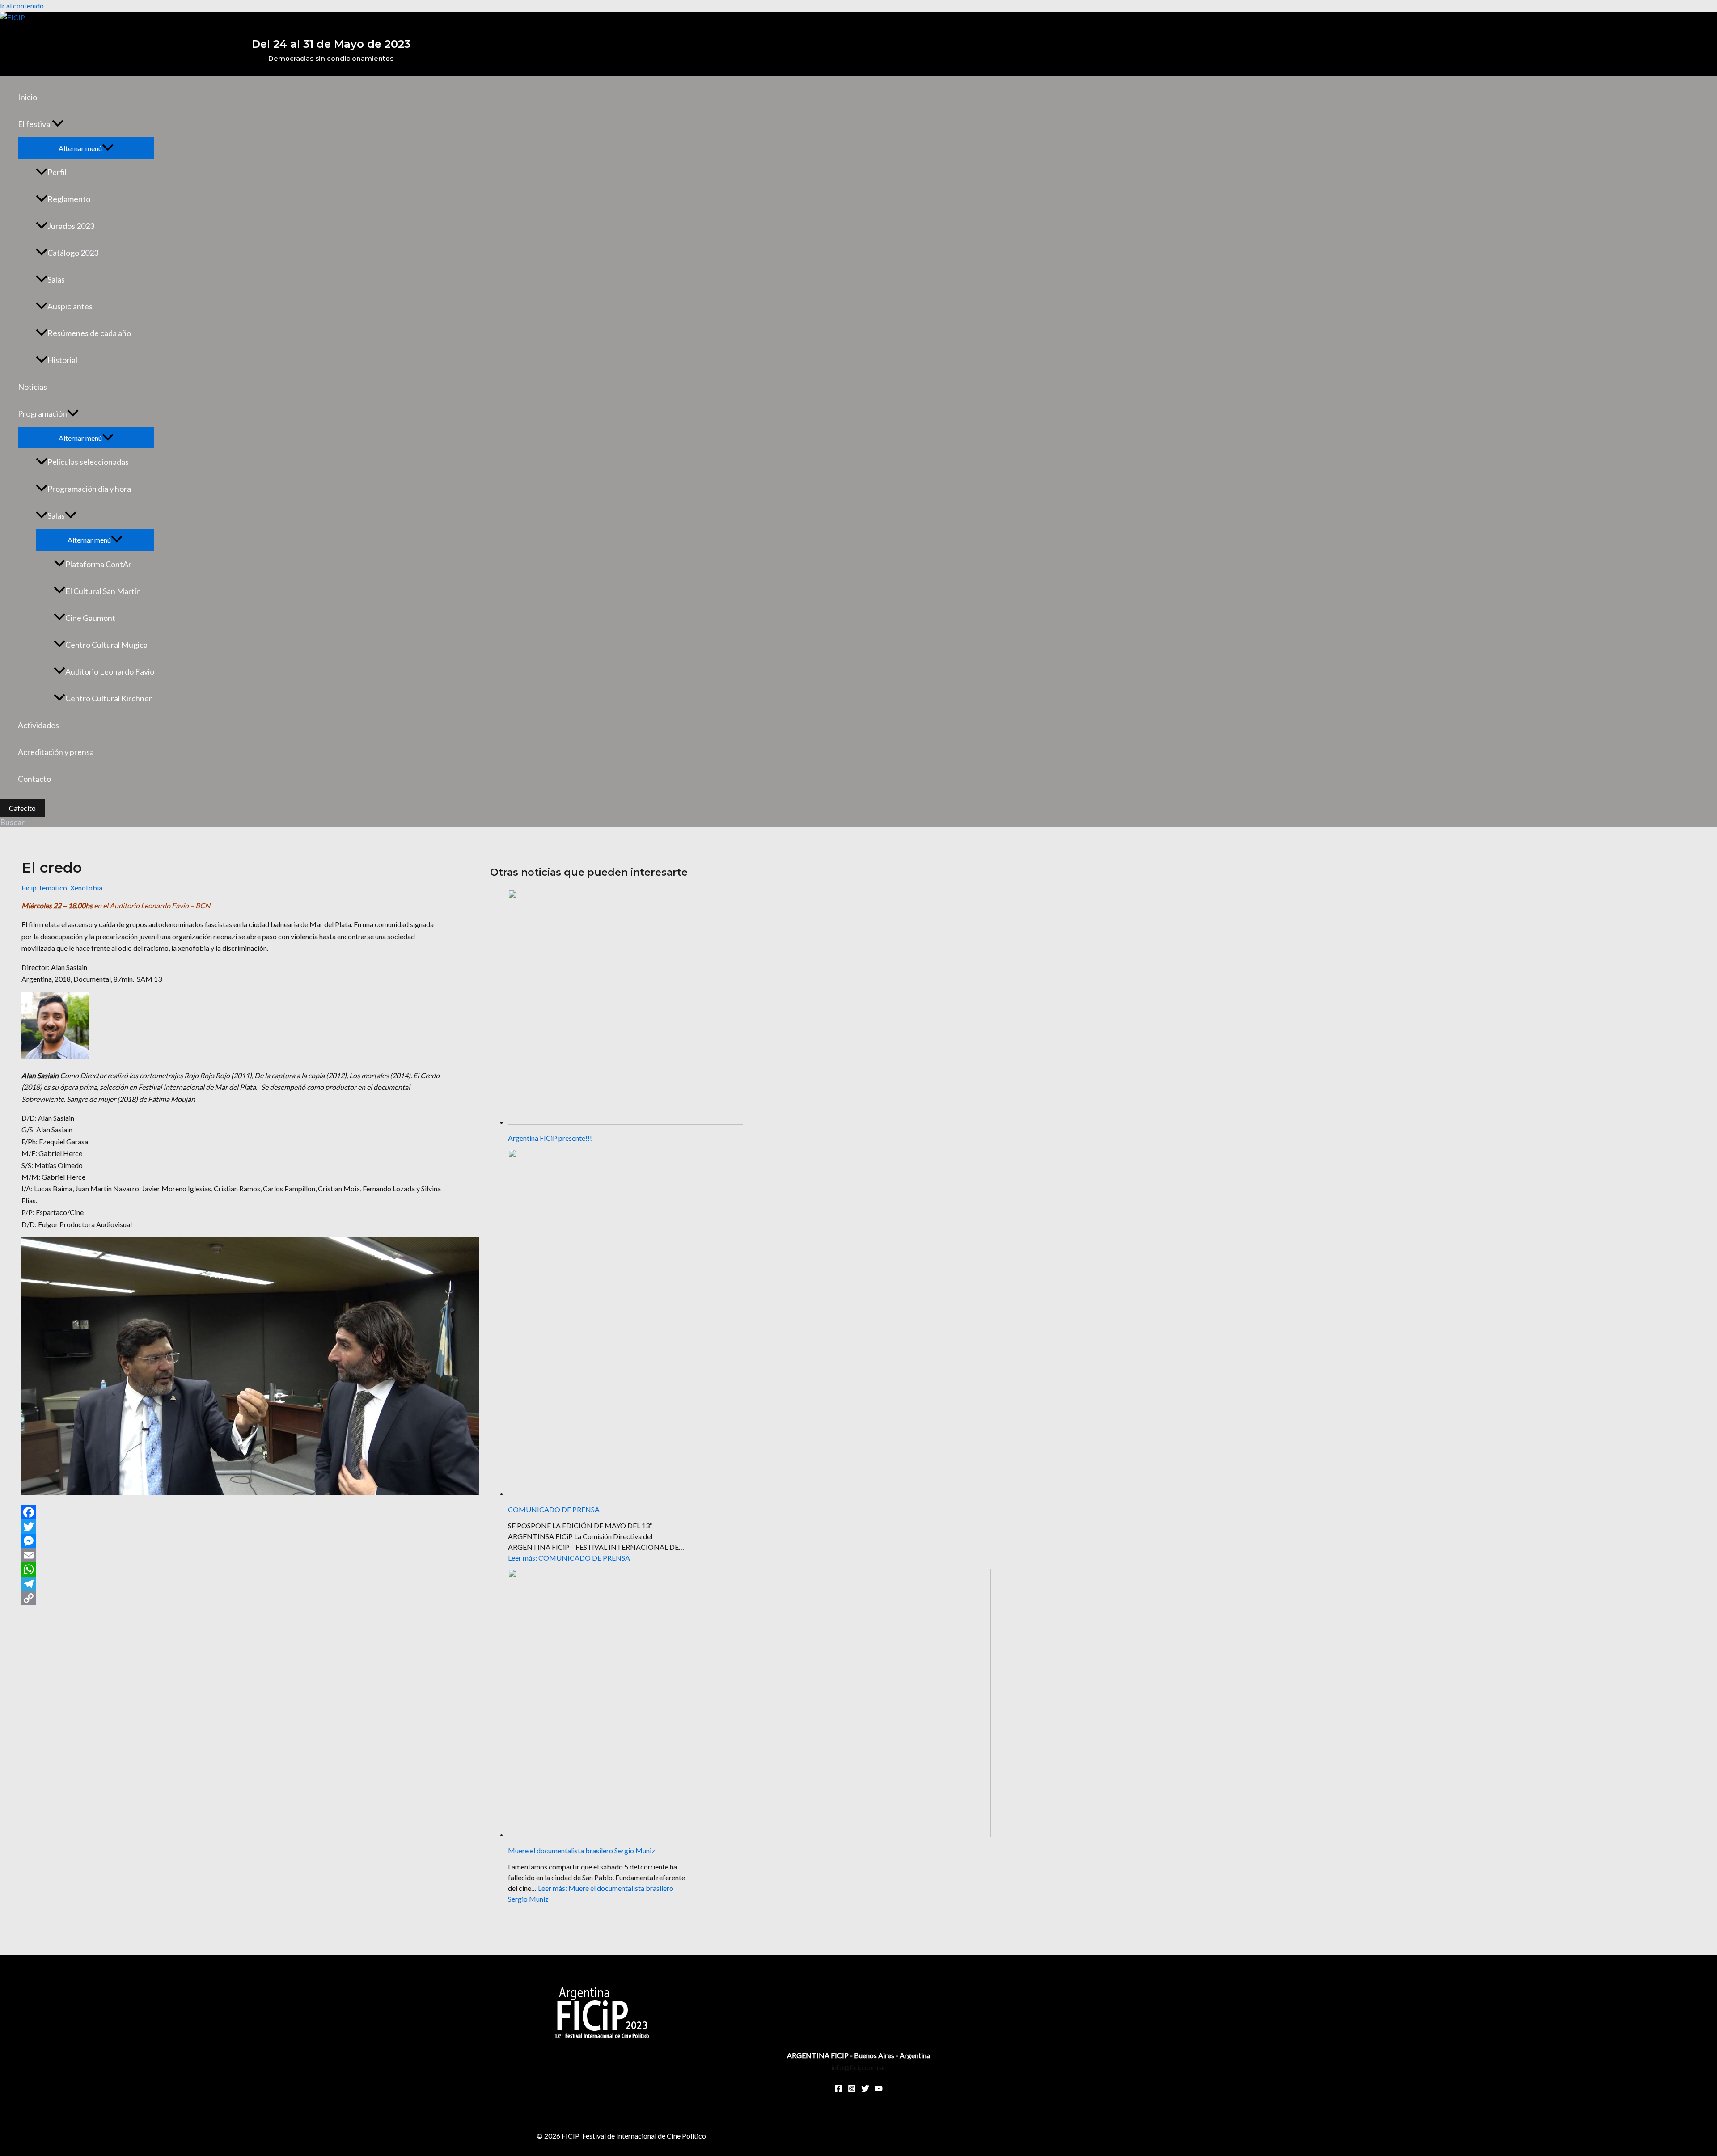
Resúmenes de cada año (89, 333)
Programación (42, 413)
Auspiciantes (70, 306)
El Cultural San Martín (103, 591)
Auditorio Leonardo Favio (110, 671)
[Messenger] (232, 1541)
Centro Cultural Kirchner (109, 698)
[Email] (232, 1555)
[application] (58, 124)
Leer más (569, 1558)
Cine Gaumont (90, 618)
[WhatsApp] (232, 1570)
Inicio (27, 97)
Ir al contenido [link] (22, 6)
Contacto (34, 779)
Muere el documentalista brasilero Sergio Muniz (581, 1850)
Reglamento (69, 199)
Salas (56, 279)
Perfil (57, 172)
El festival (35, 124)
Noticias (32, 387)
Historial (62, 360)
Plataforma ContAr (98, 564)
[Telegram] (232, 1584)
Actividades (38, 725)
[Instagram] (852, 2090)
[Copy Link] (232, 1598)
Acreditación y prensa (56, 752)
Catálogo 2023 (73, 253)
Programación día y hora (89, 489)
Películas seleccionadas (88, 462)
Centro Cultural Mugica (106, 645)
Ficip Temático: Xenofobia (62, 888)
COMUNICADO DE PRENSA (554, 1509)
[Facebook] (232, 1512)
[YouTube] (879, 2090)
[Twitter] (232, 1527)
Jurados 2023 (71, 226)
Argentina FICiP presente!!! (550, 1138)
